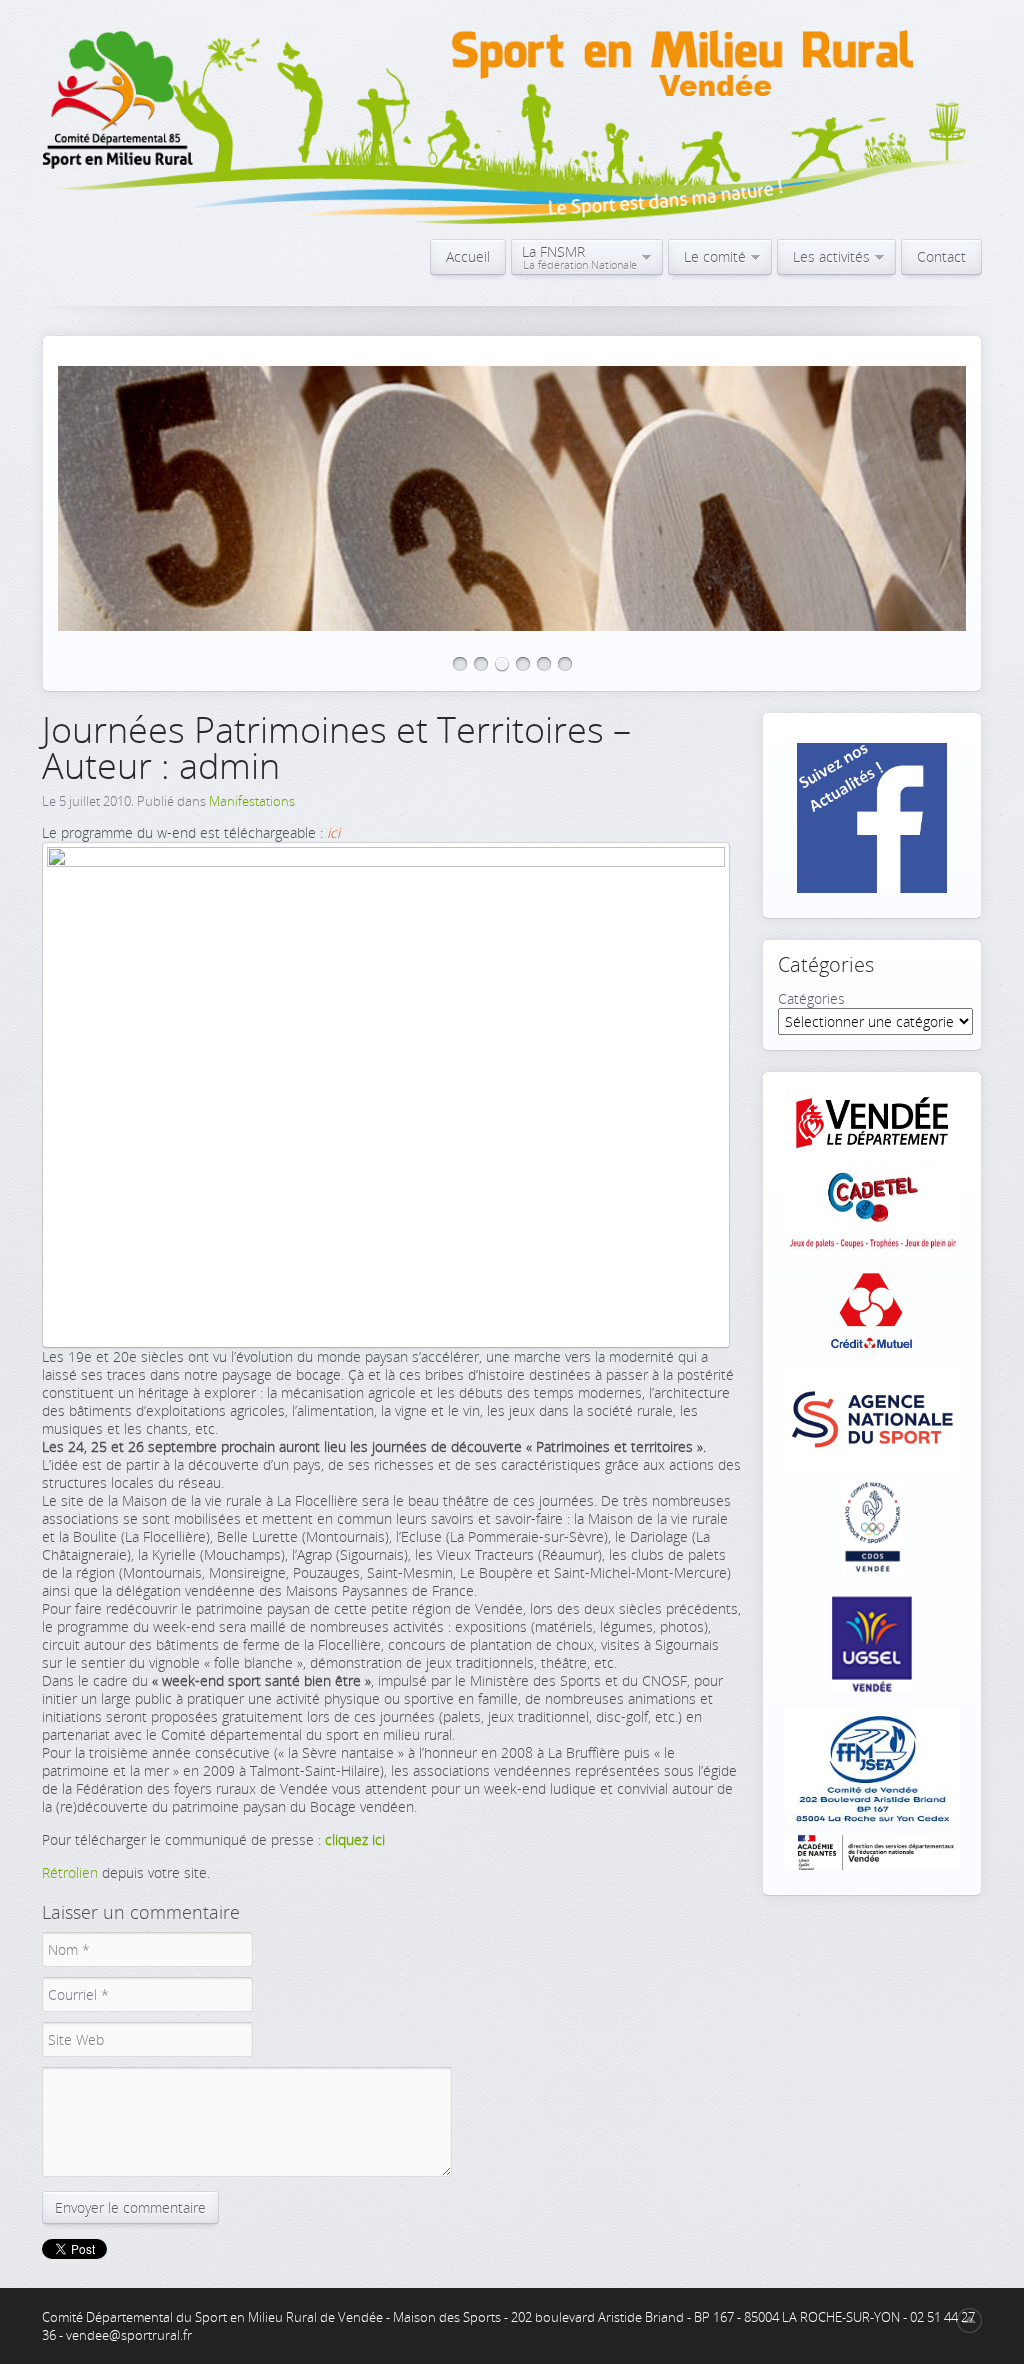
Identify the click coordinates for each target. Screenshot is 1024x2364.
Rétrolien (70, 1872)
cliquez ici (355, 1839)
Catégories (811, 998)
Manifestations (252, 801)
